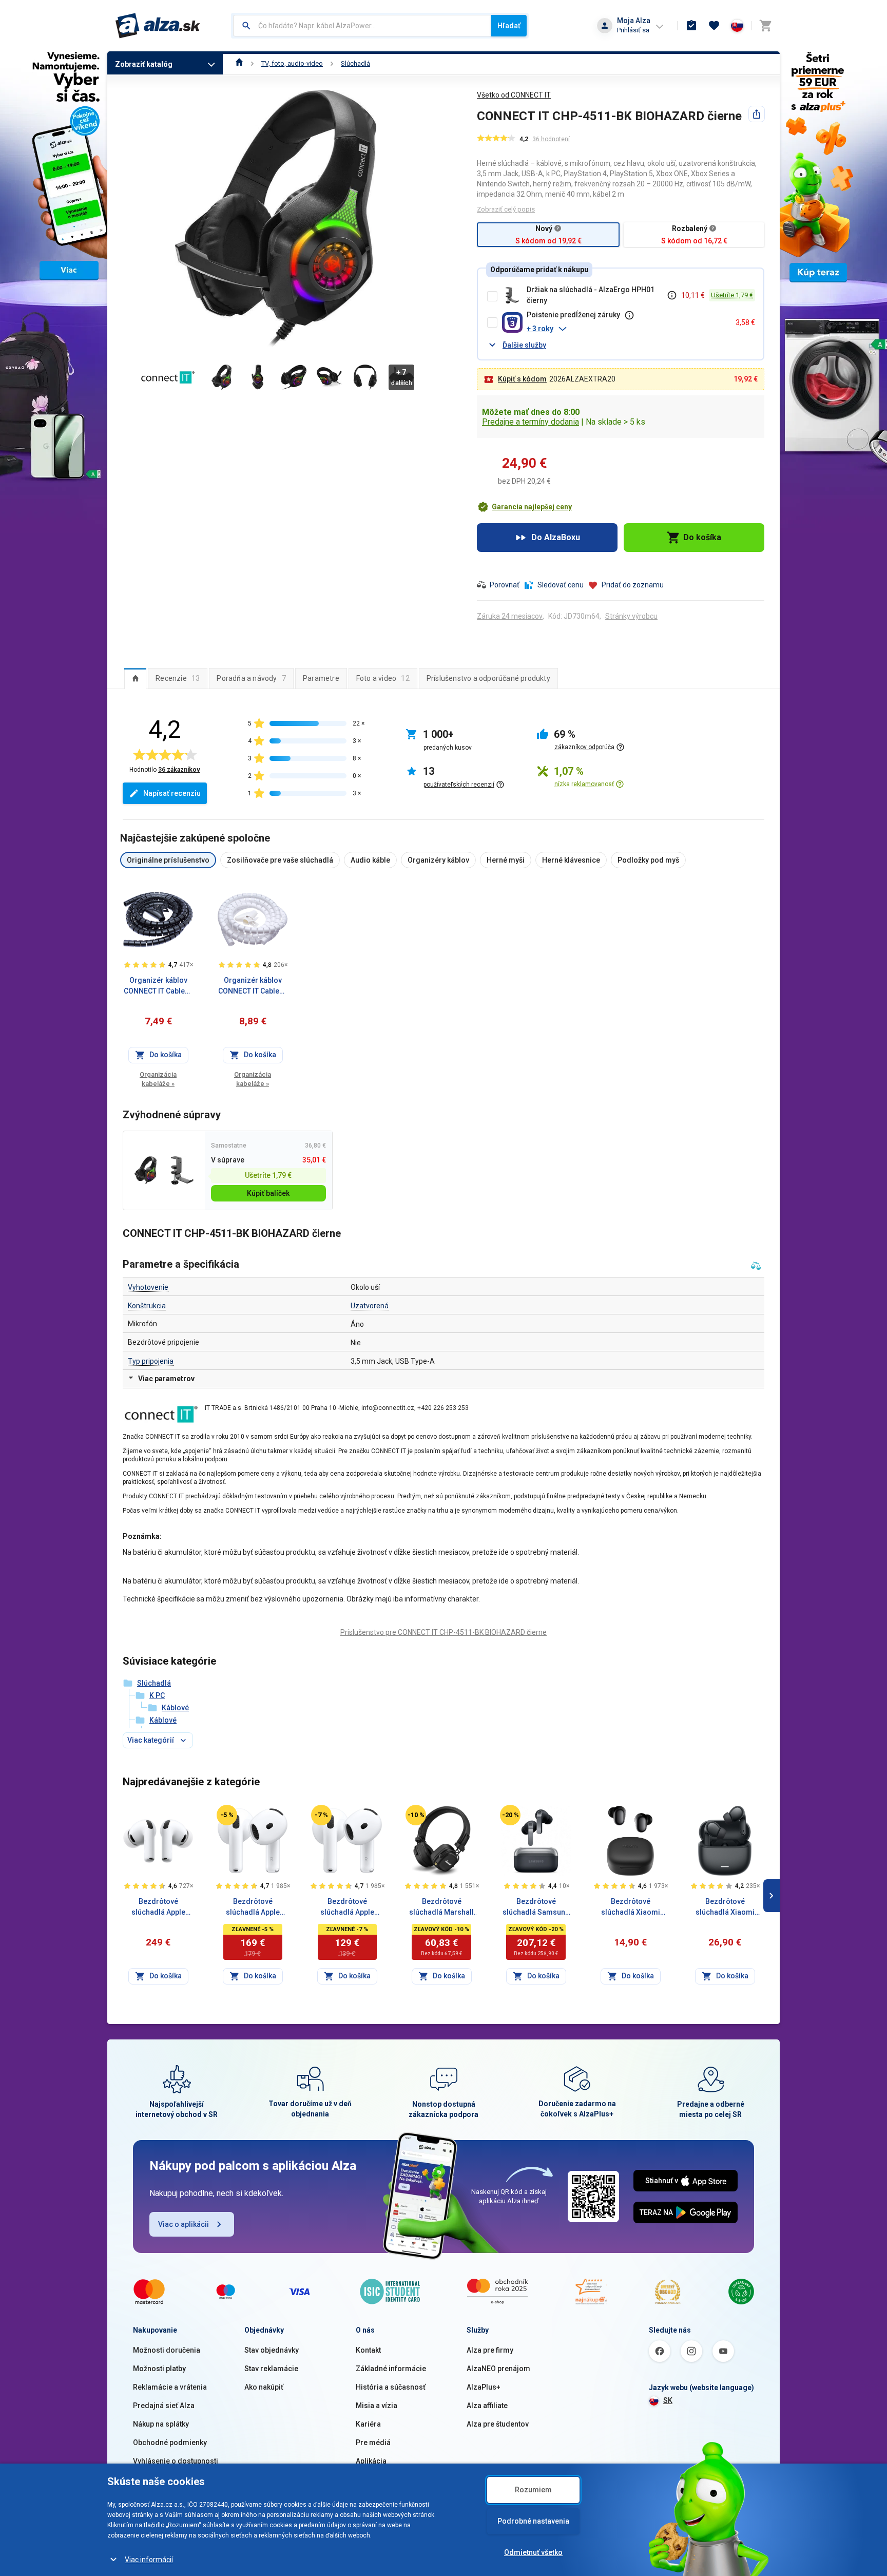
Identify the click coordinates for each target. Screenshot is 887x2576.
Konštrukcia (147, 1306)
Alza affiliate (487, 2406)
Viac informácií (149, 2560)
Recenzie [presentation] (178, 678)
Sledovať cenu (561, 585)
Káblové (175, 1708)
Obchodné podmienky (170, 2443)
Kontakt (368, 2350)
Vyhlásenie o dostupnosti (176, 2461)
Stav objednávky (272, 2350)
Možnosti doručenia (167, 2350)
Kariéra (368, 2424)
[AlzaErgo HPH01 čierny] (182, 1170)
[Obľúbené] (714, 26)
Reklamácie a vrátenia (170, 2387)
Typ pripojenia (151, 1361)
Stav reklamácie (271, 2369)
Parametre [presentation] (321, 678)
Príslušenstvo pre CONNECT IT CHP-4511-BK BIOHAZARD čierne (444, 1632)
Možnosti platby (159, 2369)
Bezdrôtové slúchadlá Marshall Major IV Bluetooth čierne (441, 1907)
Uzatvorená (370, 1306)
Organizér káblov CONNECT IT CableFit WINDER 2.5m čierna (158, 986)
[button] (627, 329)
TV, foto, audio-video (292, 63)
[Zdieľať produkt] (757, 114)
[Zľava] (227, 1815)
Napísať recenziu (172, 793)
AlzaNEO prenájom (498, 2369)
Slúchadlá (355, 63)
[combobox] (362, 26)
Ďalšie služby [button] (524, 345)
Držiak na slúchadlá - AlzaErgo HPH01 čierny (591, 295)
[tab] (135, 678)
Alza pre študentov (498, 2424)
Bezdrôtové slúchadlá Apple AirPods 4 (347, 1907)
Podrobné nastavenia (533, 2521)
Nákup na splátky (161, 2424)
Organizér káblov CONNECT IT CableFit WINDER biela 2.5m (253, 986)
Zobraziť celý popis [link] (506, 209)
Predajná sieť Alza (164, 2406)
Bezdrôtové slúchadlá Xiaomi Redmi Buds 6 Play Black (630, 1907)
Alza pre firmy (490, 2350)
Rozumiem (533, 2490)
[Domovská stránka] (239, 63)
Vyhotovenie (148, 1287)
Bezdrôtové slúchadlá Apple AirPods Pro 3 (158, 1907)
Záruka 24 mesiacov (510, 616)
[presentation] (135, 678)
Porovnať (505, 585)
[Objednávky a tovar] (691, 26)
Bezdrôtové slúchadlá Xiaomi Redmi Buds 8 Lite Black (725, 1907)
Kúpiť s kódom (522, 379)
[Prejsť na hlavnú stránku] (158, 26)
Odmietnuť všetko (533, 2552)
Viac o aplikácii (184, 2224)
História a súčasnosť (391, 2387)
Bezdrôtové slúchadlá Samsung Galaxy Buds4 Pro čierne (536, 1907)
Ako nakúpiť (264, 2387)
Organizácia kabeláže (158, 1079)
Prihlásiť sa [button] (633, 30)
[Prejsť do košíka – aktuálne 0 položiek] (765, 26)
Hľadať (509, 26)
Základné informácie (391, 2369)
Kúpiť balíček (268, 1193)
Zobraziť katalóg (144, 64)
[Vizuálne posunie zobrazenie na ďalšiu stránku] (772, 1896)
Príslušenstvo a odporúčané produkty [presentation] (488, 678)
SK (668, 2400)
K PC (157, 1695)
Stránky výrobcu (631, 616)
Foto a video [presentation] (383, 678)
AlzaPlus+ (484, 2387)
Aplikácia (371, 2461)
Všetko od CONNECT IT (514, 95)
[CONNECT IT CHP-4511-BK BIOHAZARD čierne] (146, 1170)
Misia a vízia (377, 2406)
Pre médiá (373, 2443)
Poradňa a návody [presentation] (251, 678)
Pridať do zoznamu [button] (633, 585)
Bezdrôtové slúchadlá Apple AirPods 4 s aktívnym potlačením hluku (253, 1907)
